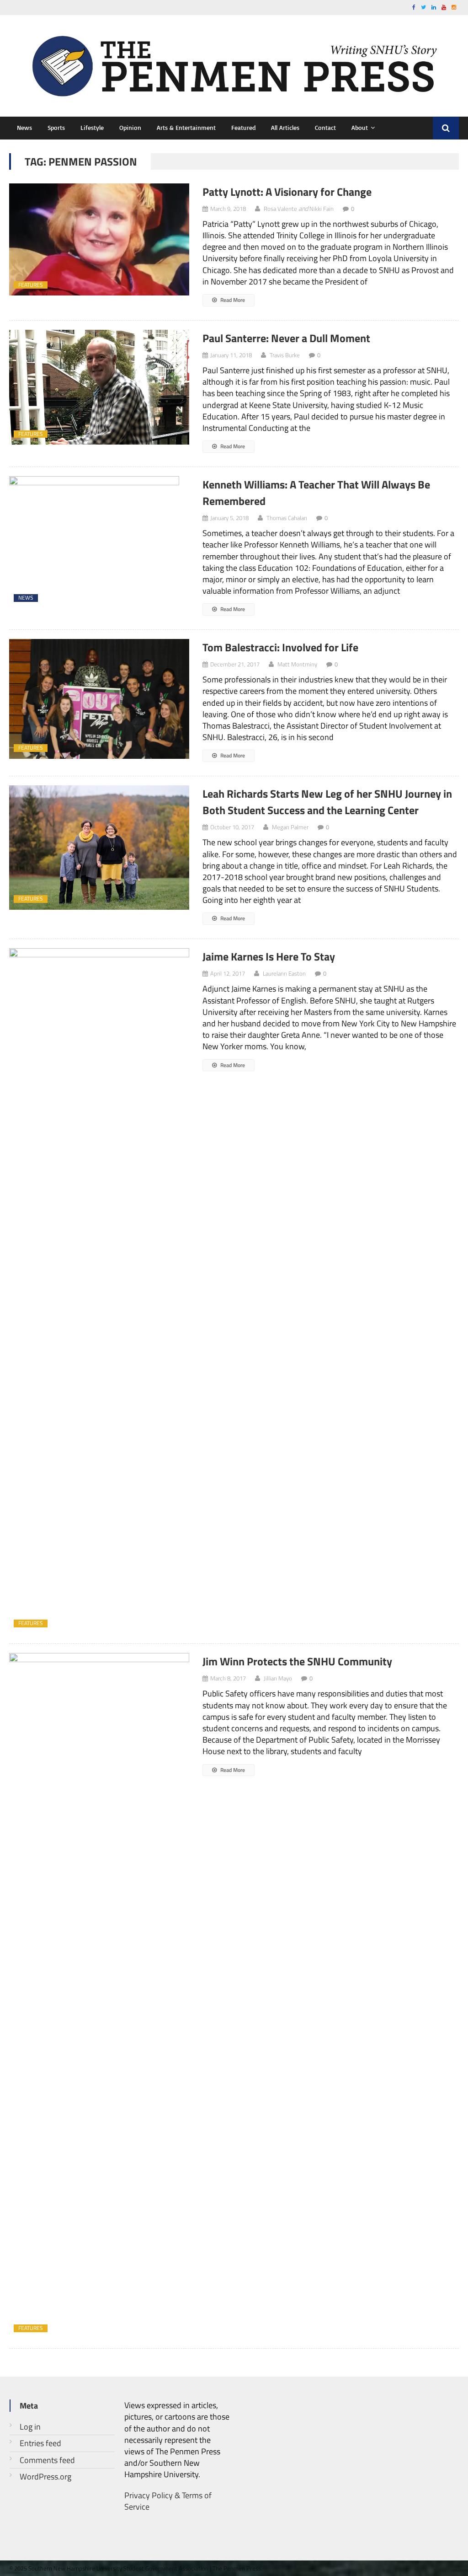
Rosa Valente (280, 209)
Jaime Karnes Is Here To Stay (269, 956)
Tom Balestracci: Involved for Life (280, 647)
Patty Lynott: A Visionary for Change (287, 192)
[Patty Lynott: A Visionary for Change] (99, 240)
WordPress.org (45, 2477)
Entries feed (40, 2443)
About (360, 127)
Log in (30, 2427)
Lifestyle (92, 127)
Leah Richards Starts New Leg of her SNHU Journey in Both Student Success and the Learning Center (327, 802)
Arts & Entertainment (186, 127)
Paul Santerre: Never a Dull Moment (286, 338)
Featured (243, 127)
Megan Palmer (290, 827)
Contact (325, 127)
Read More (232, 300)
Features (31, 285)
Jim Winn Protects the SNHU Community (297, 1661)
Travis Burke (285, 355)
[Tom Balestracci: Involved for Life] (99, 699)
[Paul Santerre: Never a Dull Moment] (99, 387)
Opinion (130, 127)
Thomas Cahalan (287, 518)
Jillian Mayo (278, 1678)
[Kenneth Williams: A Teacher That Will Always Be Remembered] (99, 542)
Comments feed (47, 2460)
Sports (56, 127)
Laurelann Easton (284, 973)
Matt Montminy (297, 664)
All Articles (285, 127)
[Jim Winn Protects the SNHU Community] (99, 1996)
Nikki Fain (322, 209)
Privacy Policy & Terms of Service (168, 2501)
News (24, 127)
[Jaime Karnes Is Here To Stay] (99, 1291)
